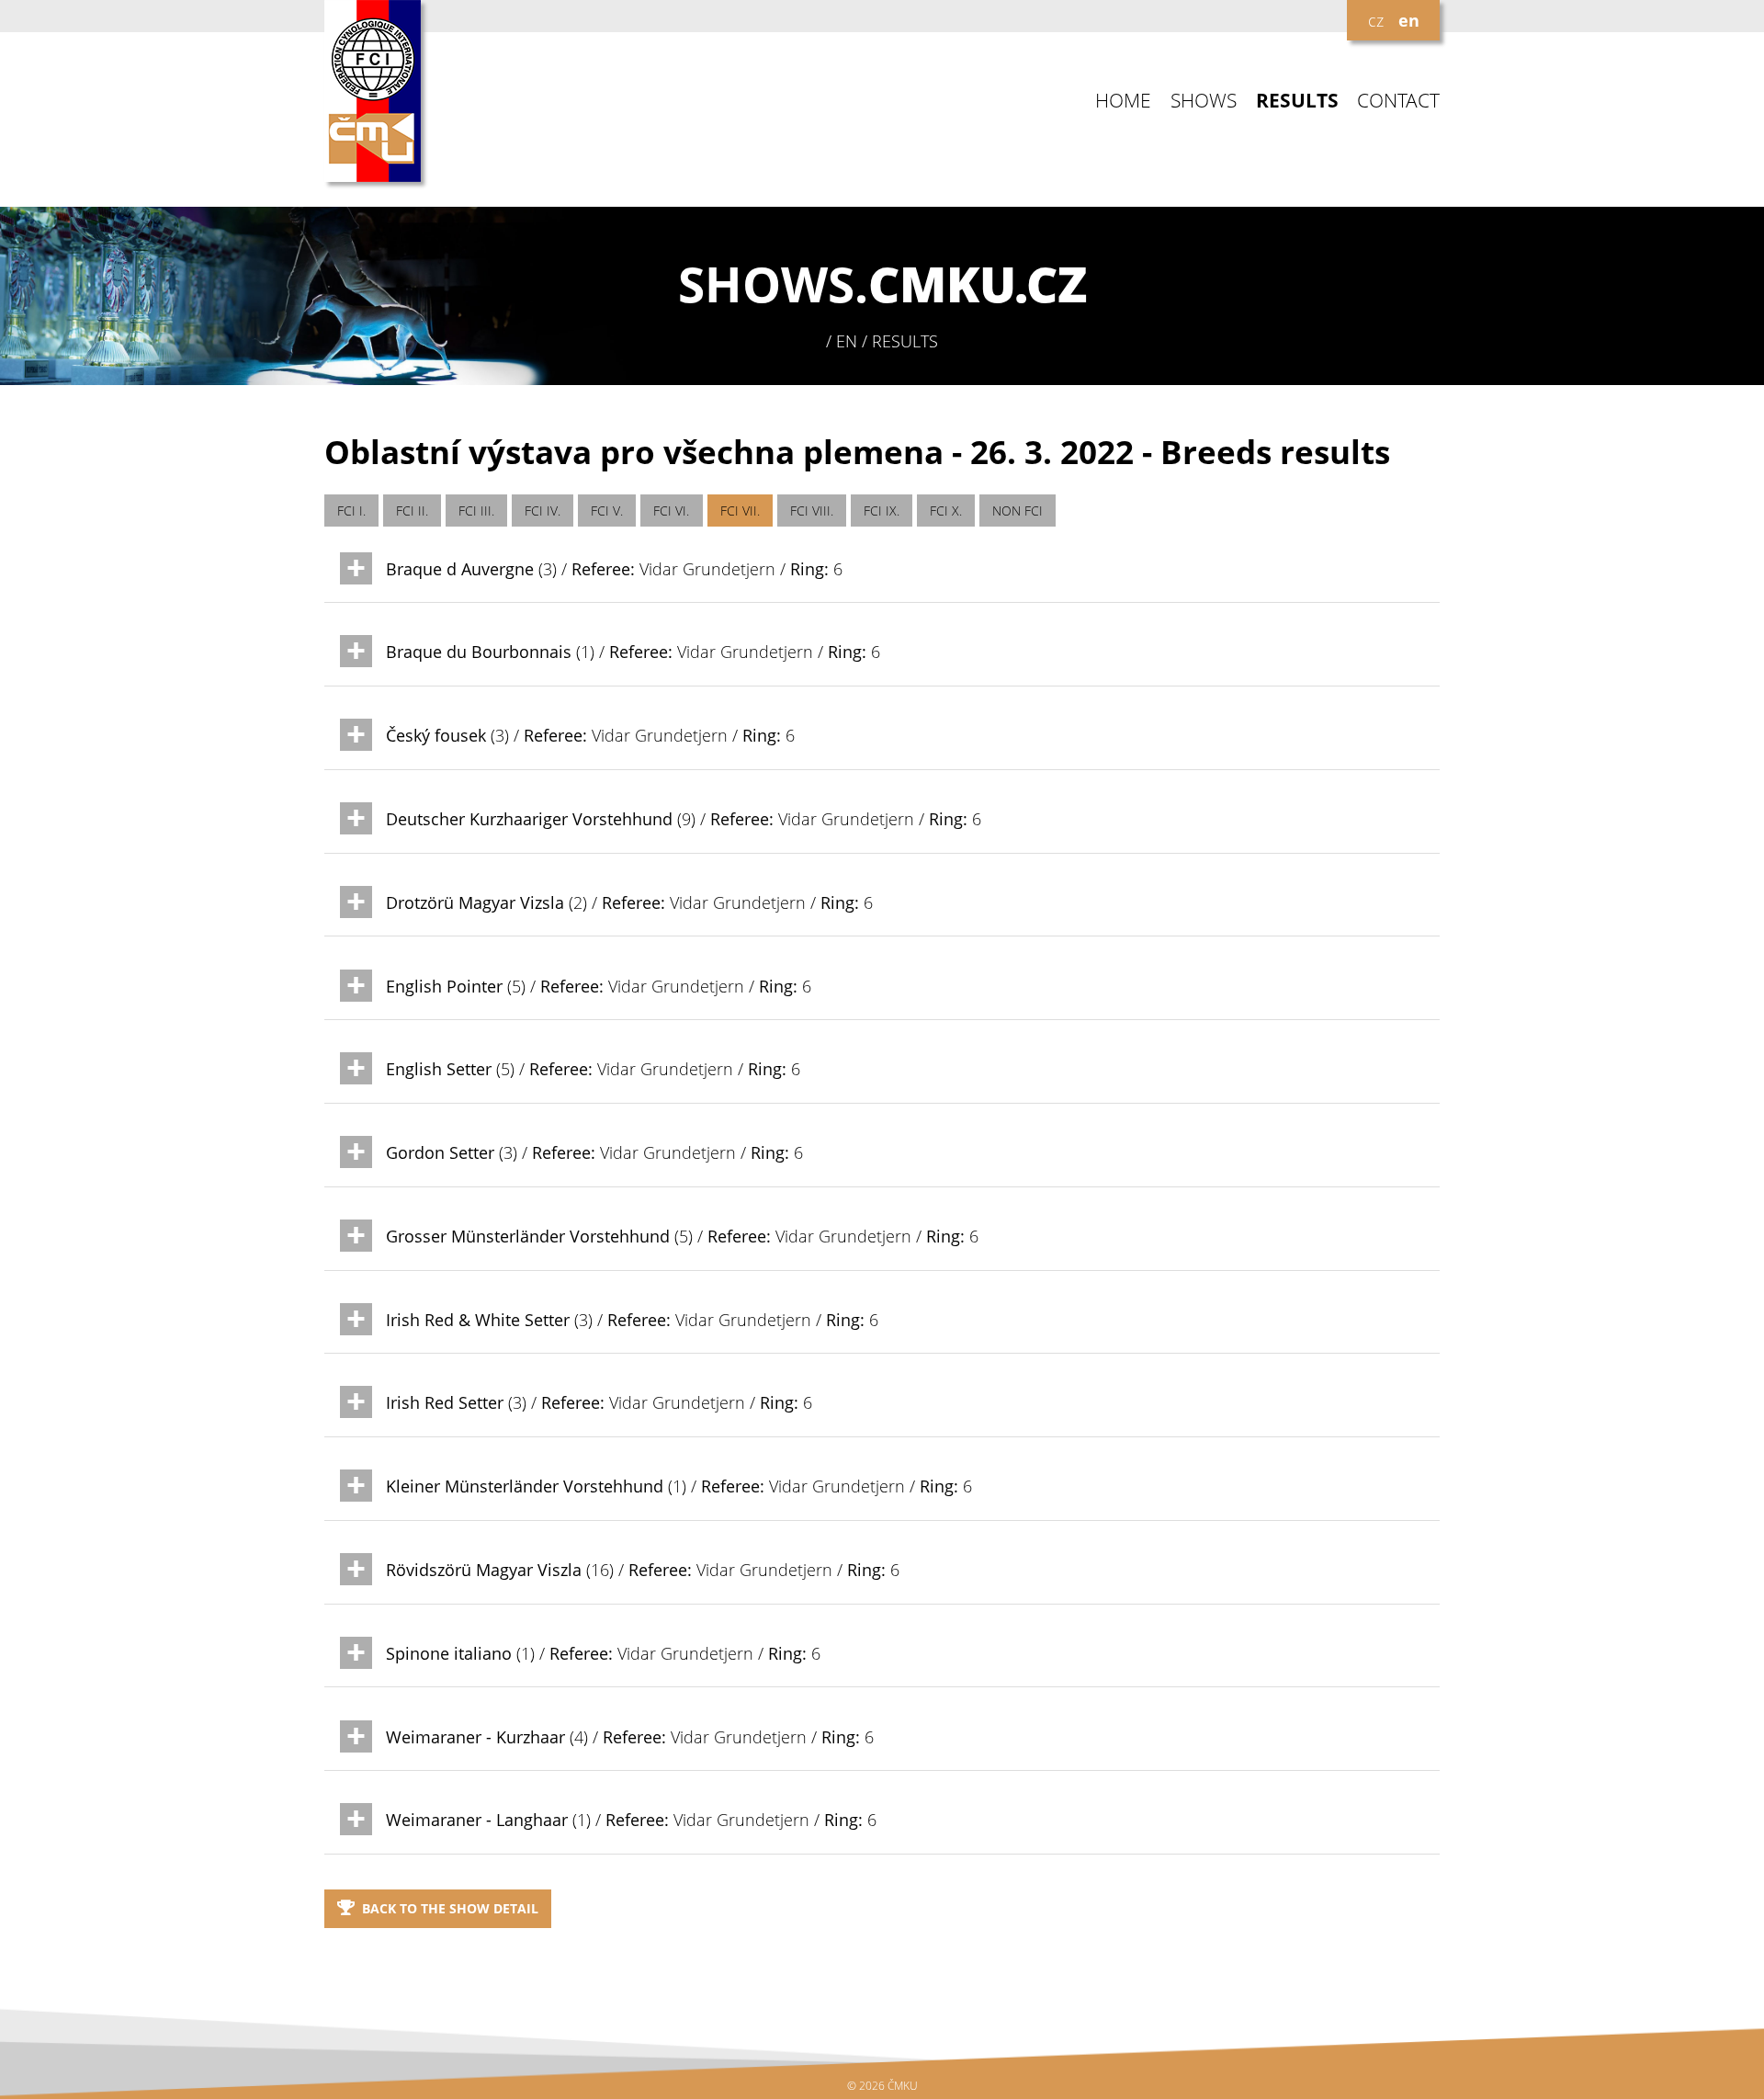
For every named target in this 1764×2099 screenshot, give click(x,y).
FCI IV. (543, 511)
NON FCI (1018, 511)
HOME (1123, 101)
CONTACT (1398, 101)
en (1409, 20)
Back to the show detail (450, 1908)
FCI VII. (740, 511)
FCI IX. (882, 511)
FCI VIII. (812, 511)
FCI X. (946, 511)
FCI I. (351, 511)
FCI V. (607, 511)
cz (1376, 20)
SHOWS (1204, 101)
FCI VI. (671, 511)
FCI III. (476, 511)
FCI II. (412, 511)
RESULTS (1297, 101)
